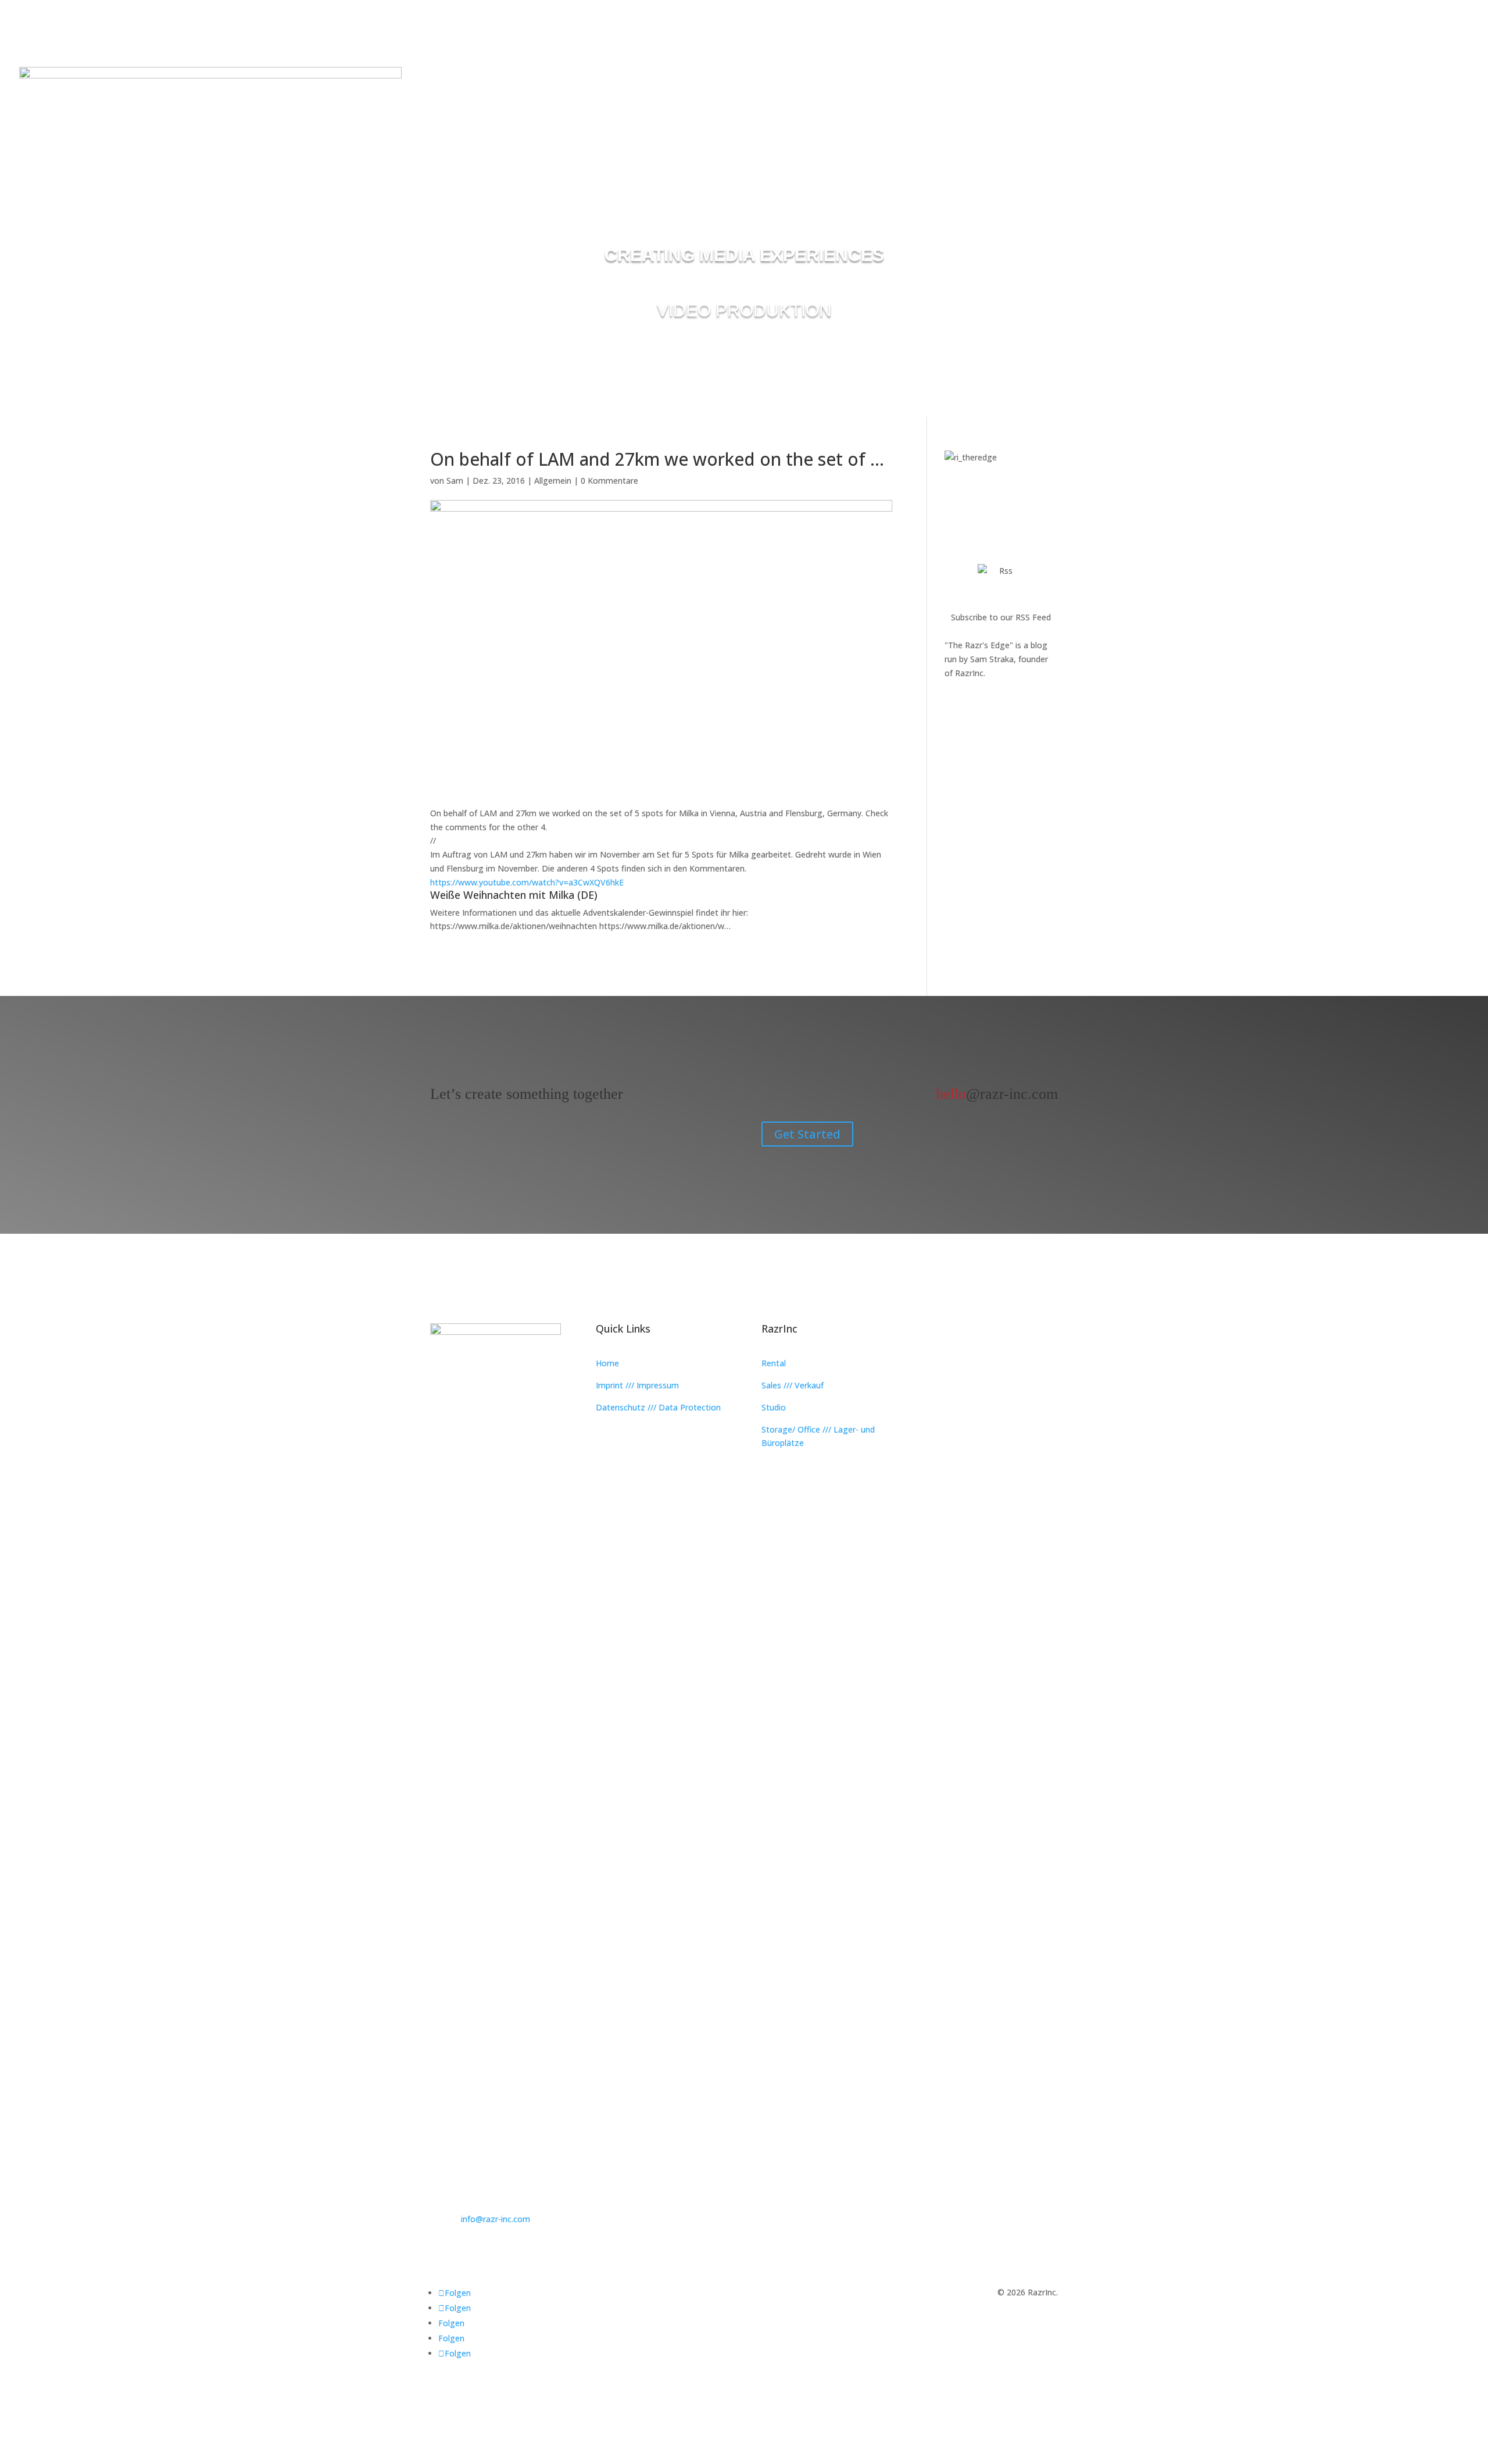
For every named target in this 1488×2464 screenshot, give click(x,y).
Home (607, 1363)
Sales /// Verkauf (793, 1385)
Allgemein (553, 481)
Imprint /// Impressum (637, 1385)
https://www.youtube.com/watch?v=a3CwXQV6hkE (527, 882)
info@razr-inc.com (496, 2219)
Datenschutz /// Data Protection (658, 1407)
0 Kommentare (609, 481)
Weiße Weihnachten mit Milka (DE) (514, 895)
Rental (774, 1363)
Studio (774, 1407)
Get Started (807, 1134)
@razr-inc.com (997, 1094)
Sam (455, 481)
